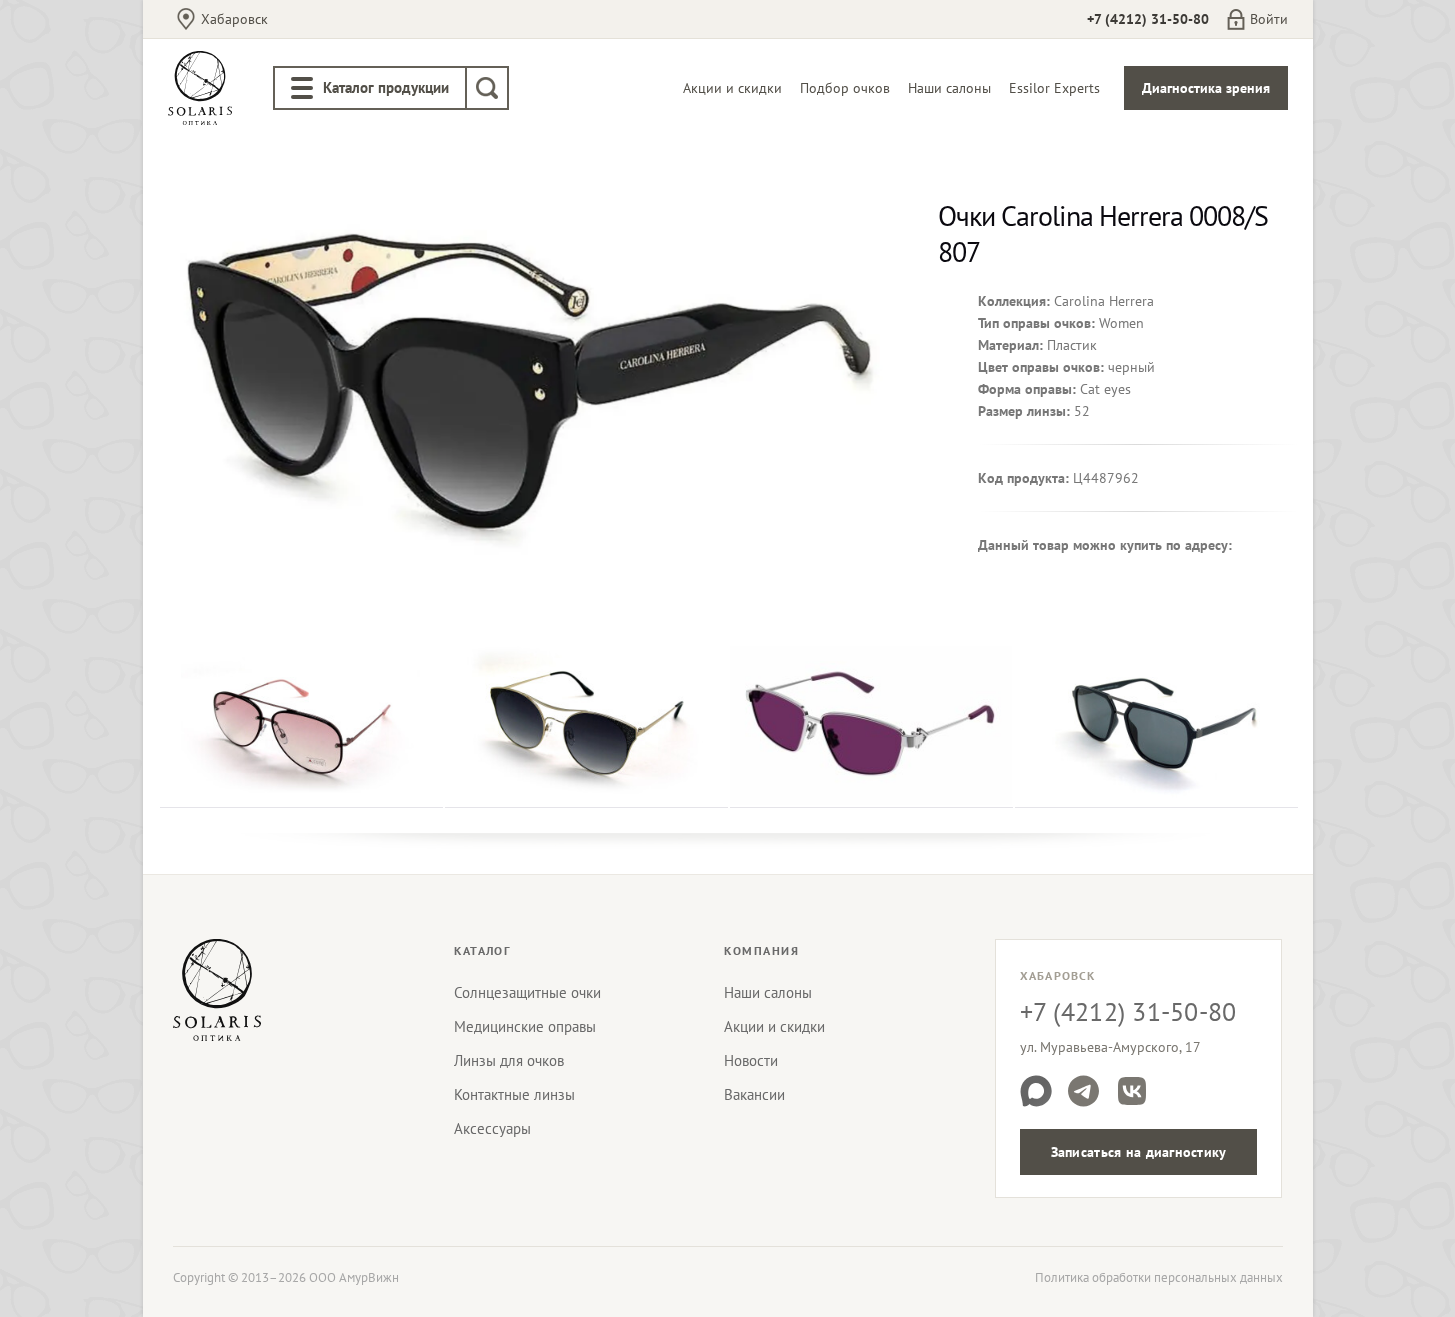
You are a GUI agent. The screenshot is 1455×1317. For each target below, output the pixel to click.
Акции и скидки (732, 88)
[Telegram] (1084, 1091)
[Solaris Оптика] (217, 990)
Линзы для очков (509, 1060)
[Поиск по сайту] (487, 88)
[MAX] (1036, 1091)
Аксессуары (492, 1128)
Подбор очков (845, 88)
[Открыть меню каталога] (302, 88)
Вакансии (754, 1094)
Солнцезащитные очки (527, 992)
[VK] (1132, 1091)
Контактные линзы (514, 1094)
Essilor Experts (1054, 88)
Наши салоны (949, 88)
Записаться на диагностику (1139, 1152)
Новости (751, 1060)
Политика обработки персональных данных (1159, 1277)
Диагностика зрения (1206, 88)
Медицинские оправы (525, 1026)
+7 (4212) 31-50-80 (1148, 19)
